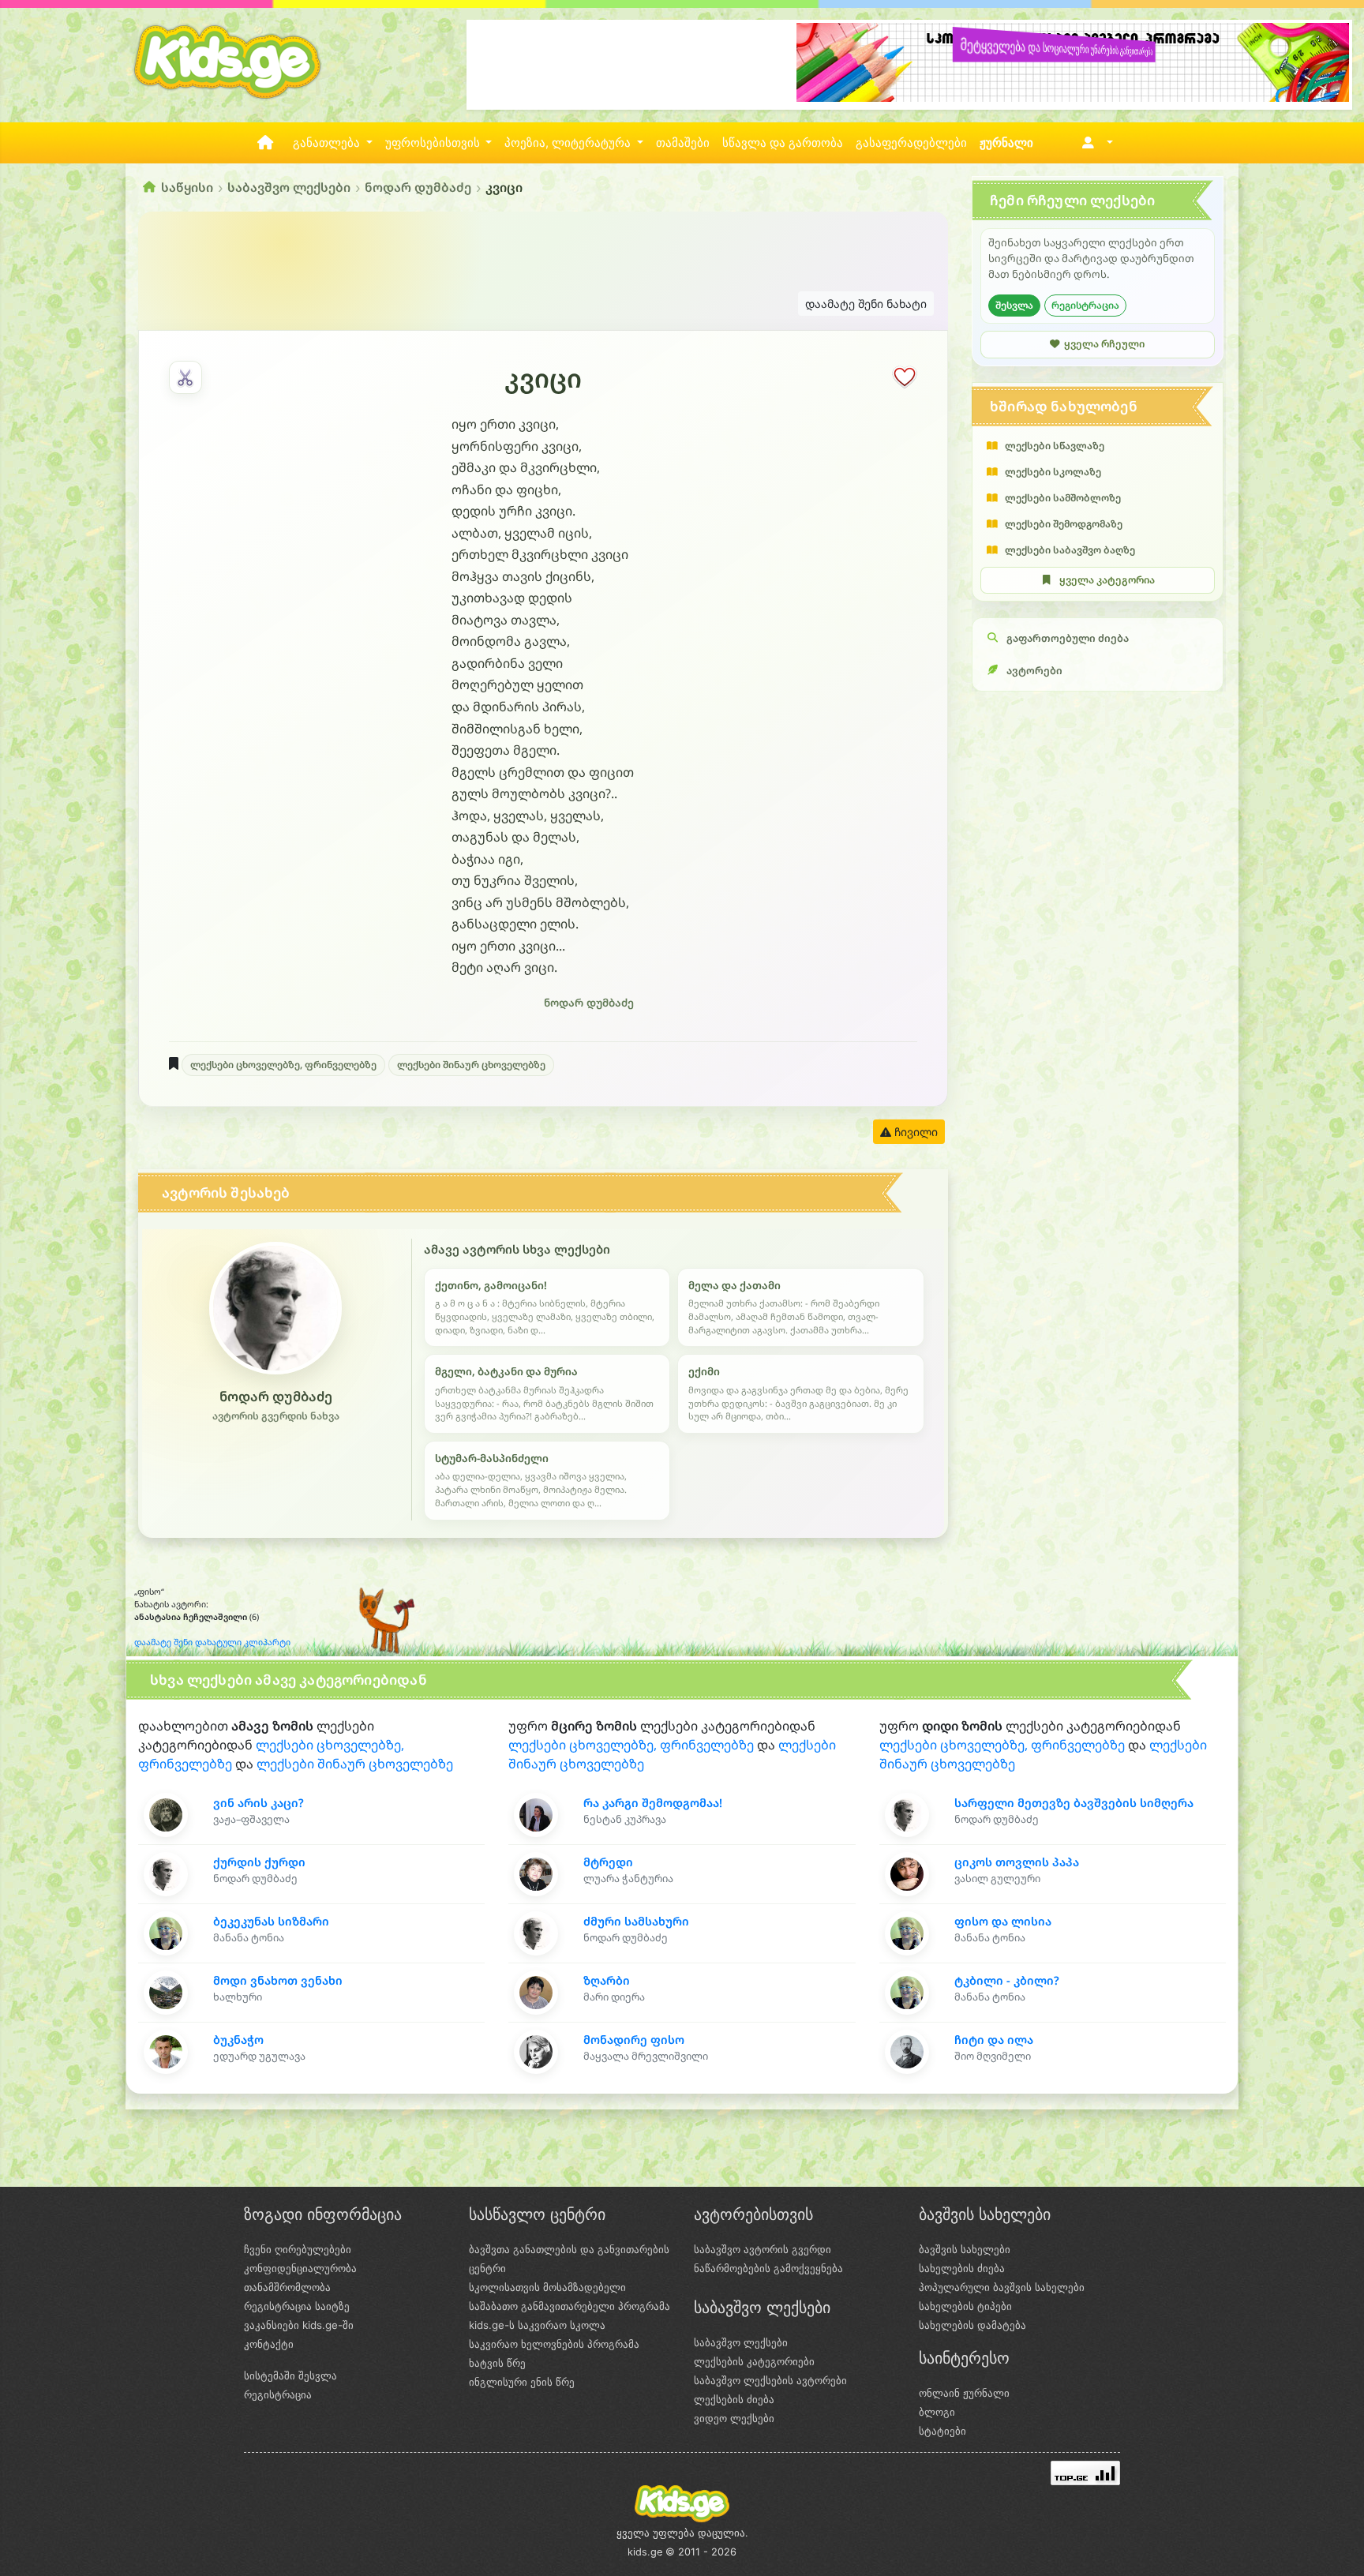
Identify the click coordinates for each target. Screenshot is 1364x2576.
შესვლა (1014, 305)
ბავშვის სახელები (965, 2249)
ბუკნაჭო (238, 2040)
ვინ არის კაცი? (259, 1803)
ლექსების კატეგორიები (754, 2361)
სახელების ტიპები (965, 2306)
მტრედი (608, 1862)
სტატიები (942, 2431)
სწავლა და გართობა (783, 143)
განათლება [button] (328, 143)
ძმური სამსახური (636, 1921)
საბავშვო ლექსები (289, 187)
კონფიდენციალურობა (300, 2268)
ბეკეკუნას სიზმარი (271, 1921)
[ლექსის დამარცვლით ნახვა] (185, 377)
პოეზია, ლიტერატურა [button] (569, 143)
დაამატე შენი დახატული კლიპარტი (212, 1642)
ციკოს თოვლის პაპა (1017, 1862)
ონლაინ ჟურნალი (964, 2393)
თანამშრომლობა (287, 2287)
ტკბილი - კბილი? (1007, 1980)
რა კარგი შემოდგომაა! (653, 1803)
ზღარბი (607, 1980)
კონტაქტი (269, 2344)
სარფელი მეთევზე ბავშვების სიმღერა (1074, 1803)
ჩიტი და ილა (994, 2040)
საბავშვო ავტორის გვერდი (763, 2249)
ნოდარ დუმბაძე (418, 187)
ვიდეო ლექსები (734, 2418)
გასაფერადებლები (911, 143)
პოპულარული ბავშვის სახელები (1002, 2287)
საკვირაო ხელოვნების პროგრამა (554, 2344)
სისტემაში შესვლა (290, 2375)
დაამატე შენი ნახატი (866, 304)
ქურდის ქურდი (259, 1862)
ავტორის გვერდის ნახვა (276, 1416)
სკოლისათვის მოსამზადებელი (547, 2287)
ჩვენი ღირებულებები (298, 2249)
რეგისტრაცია (1085, 305)
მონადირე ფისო (634, 2040)
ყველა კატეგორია (1107, 580)
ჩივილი (914, 1132)
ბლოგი (937, 2412)
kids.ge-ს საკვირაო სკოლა (537, 2325)
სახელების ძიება (962, 2268)
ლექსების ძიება (734, 2399)
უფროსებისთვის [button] (434, 143)
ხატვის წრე (497, 2363)
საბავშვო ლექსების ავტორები (770, 2380)
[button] (1094, 143)
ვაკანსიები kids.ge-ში (299, 2325)
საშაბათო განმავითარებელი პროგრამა (570, 2306)
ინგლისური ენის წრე (522, 2382)
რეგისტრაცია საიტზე (297, 2306)
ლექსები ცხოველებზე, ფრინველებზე (283, 1065)
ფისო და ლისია (1003, 1921)
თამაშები (683, 143)
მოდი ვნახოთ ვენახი (278, 1980)
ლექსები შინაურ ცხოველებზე (471, 1065)
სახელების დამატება (972, 2325)
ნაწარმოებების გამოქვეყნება (768, 2268)
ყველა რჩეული (1104, 344)
